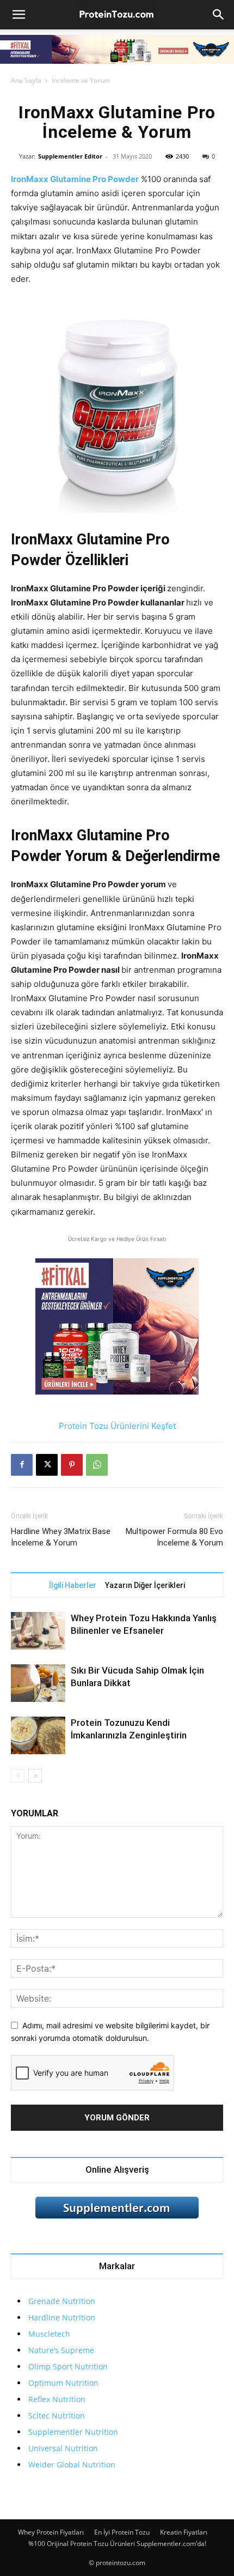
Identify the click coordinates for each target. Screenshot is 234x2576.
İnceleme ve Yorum (81, 80)
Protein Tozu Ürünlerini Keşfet (117, 1426)
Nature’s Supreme (61, 2350)
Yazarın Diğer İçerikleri (145, 1585)
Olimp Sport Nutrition (68, 2366)
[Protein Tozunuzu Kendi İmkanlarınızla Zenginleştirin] (38, 1735)
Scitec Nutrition (57, 2416)
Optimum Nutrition (63, 2383)
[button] (19, 15)
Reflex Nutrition (57, 2399)
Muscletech (49, 2334)
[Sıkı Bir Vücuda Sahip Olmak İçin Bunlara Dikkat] (38, 1683)
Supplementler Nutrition (73, 2432)
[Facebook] (22, 1465)
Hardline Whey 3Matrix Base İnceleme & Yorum (61, 1537)
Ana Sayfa (26, 80)
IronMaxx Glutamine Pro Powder (75, 179)
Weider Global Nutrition (72, 2465)
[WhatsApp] (97, 1465)
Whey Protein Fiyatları (51, 2532)
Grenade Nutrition (62, 2301)
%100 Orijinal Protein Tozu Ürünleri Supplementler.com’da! (117, 2544)
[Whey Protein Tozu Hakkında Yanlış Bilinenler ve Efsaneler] (38, 1631)
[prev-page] (18, 1776)
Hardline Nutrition (62, 2317)
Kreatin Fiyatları (184, 2532)
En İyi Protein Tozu (122, 2532)
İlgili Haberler (73, 1585)
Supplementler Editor (70, 156)
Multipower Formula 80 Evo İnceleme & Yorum (174, 1537)
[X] (47, 1465)
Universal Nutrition (63, 2448)
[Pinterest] (72, 1465)
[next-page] (35, 1776)
